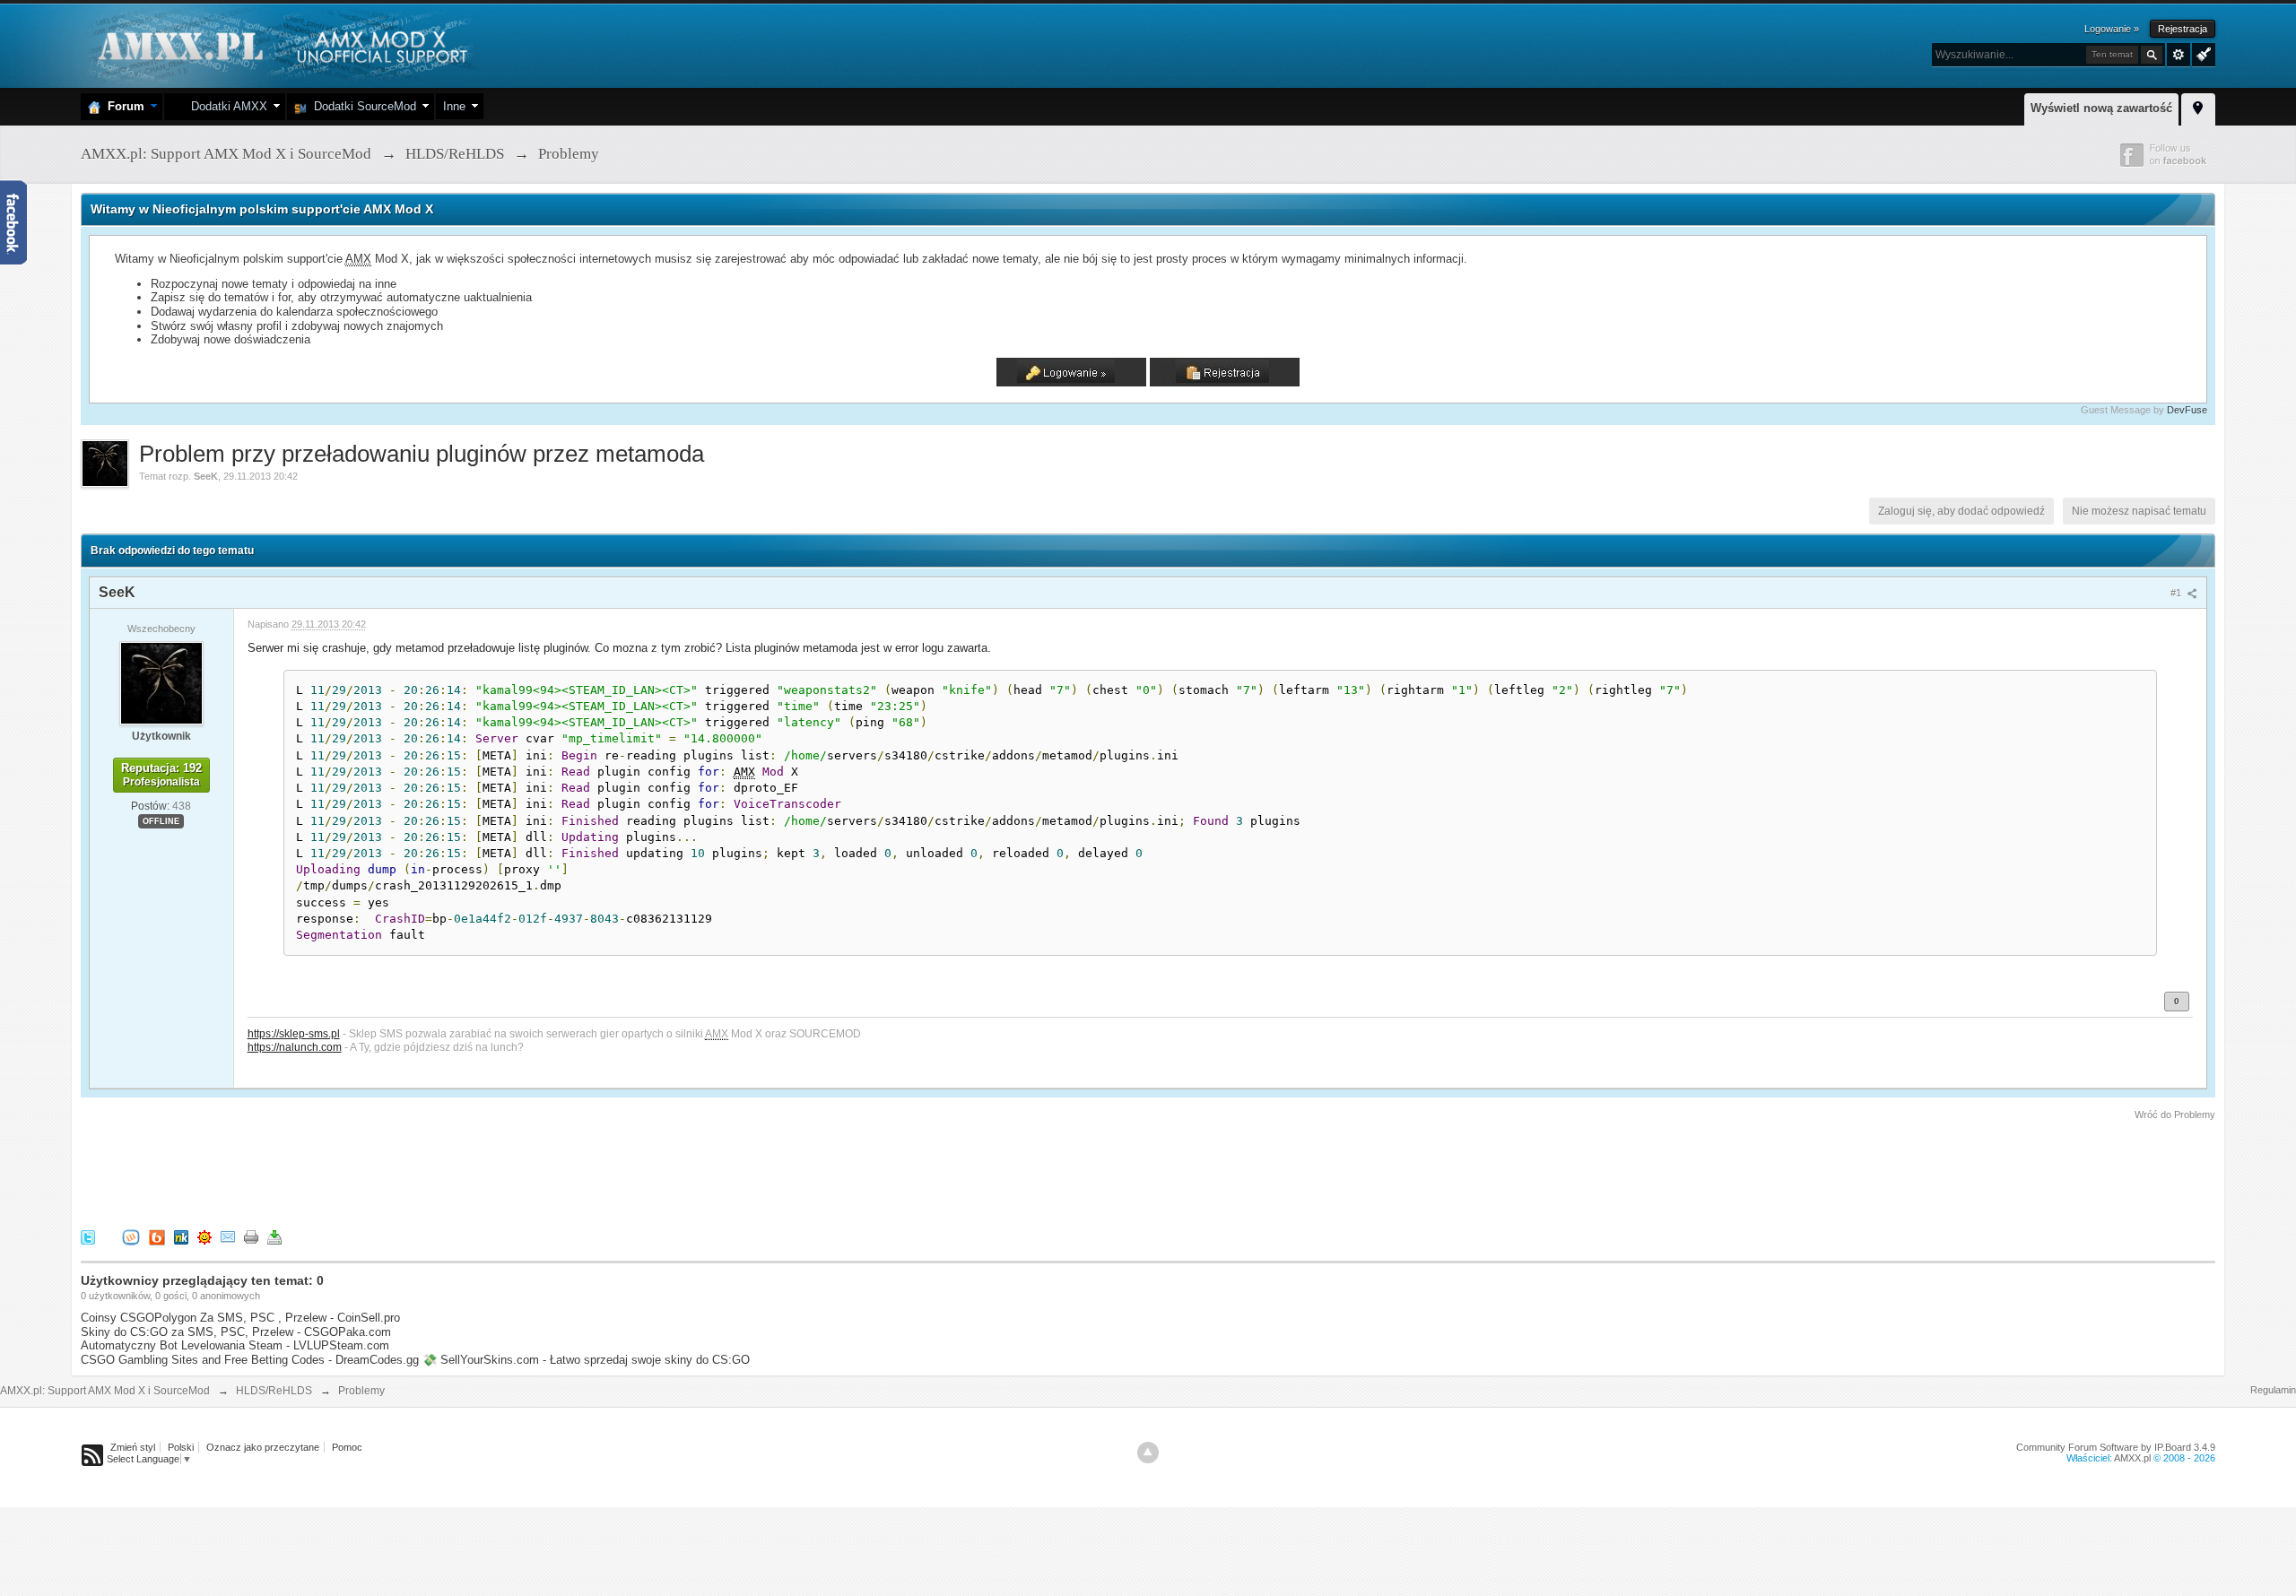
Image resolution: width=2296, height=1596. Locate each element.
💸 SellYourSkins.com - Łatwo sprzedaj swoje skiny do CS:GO (586, 1360)
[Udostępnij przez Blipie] (157, 1236)
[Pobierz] (274, 1236)
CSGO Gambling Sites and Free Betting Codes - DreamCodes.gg (250, 1360)
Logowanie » (2112, 29)
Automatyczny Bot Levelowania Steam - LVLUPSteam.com (235, 1345)
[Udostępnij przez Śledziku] (181, 1236)
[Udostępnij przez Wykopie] (131, 1236)
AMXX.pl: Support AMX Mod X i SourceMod (105, 1391)
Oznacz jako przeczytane (263, 1447)
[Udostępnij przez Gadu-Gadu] (204, 1236)
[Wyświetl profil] (161, 682)
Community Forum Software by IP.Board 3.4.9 (2116, 1447)
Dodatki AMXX (226, 106)
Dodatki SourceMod (361, 106)
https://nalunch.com (295, 1047)
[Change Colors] (2201, 53)
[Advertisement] (407, 1172)
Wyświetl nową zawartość (2101, 108)
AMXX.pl (2132, 1458)
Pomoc (347, 1447)
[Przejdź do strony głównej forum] (280, 44)
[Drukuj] (251, 1236)
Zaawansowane (2179, 55)
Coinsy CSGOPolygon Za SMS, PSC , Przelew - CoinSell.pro (240, 1318)
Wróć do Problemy (2175, 1115)
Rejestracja (2183, 29)
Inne (454, 106)
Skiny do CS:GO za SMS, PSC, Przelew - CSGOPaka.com (236, 1332)
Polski (181, 1447)
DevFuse (2187, 410)
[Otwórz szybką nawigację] (2198, 107)
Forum (122, 106)
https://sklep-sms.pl (294, 1033)
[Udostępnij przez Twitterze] (88, 1236)
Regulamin (2273, 1390)
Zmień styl (133, 1447)
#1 (2177, 593)
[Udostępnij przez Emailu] (228, 1236)
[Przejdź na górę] (1148, 1453)
